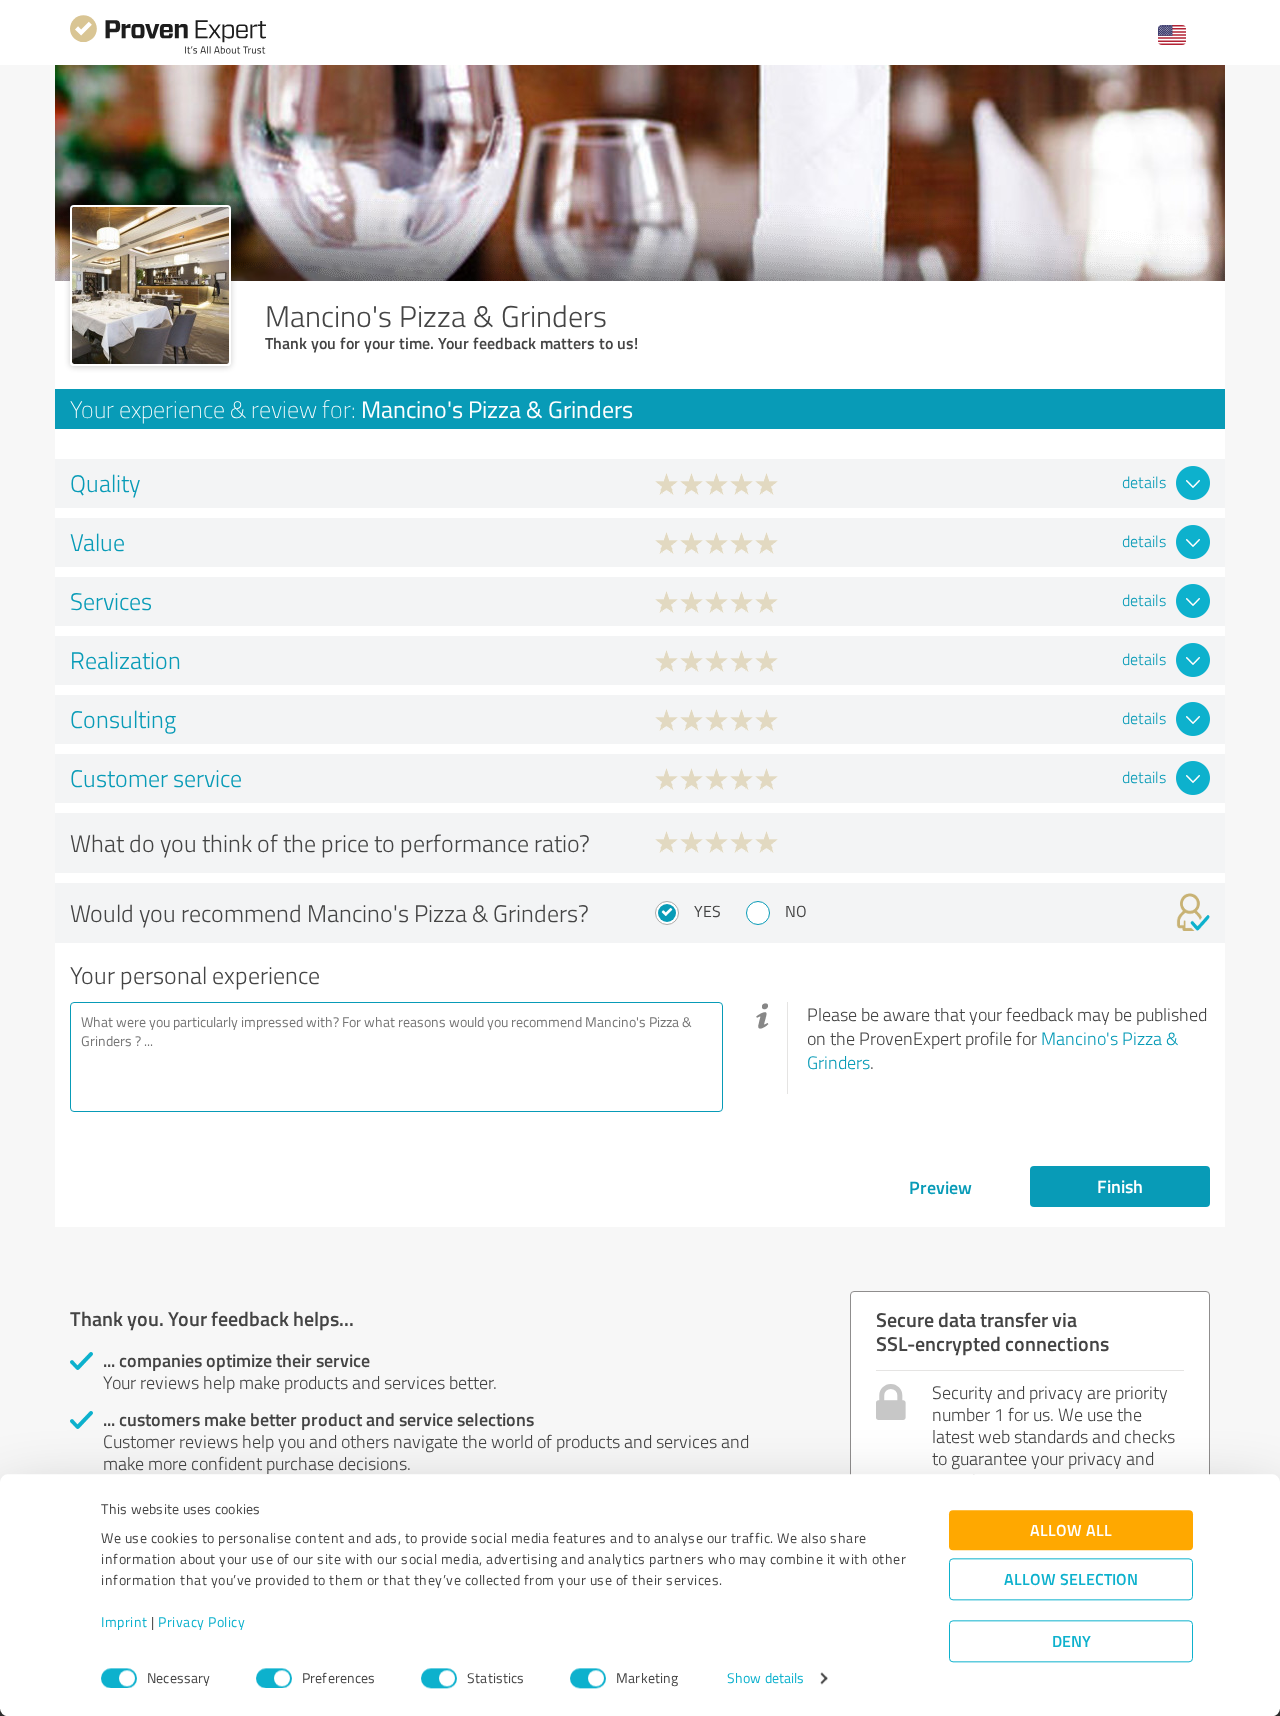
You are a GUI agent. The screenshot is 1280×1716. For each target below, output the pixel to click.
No (796, 911)
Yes (707, 911)
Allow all (1071, 1530)
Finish (1120, 1186)
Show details (765, 1678)
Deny (1071, 1641)
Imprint (124, 1622)
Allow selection (1071, 1579)
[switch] (274, 1678)
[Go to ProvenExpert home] (168, 51)
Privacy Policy (201, 1622)
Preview (940, 1187)
